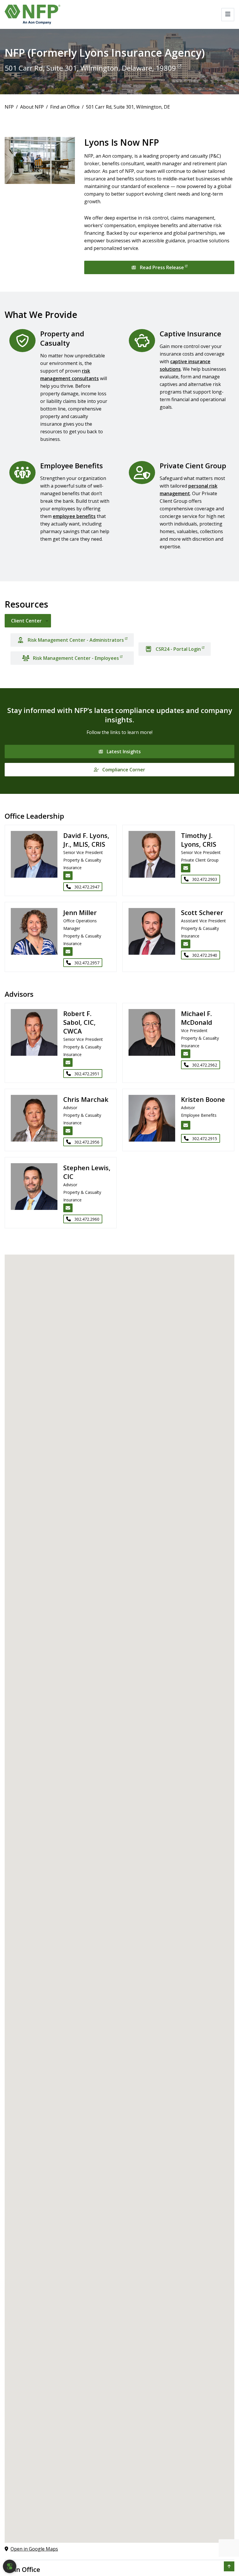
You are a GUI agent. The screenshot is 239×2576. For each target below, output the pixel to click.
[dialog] (10, 2566)
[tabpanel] (119, 647)
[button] (229, 2566)
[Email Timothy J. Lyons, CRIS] (186, 868)
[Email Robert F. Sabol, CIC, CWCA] (68, 1062)
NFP (9, 107)
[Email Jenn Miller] (68, 952)
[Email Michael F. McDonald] (186, 1054)
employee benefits (74, 516)
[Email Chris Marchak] (68, 1131)
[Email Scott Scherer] (186, 944)
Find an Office (65, 107)
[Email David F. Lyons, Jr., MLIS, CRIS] (68, 876)
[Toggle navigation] (228, 15)
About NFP (32, 107)
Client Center (26, 621)
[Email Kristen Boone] (186, 1125)
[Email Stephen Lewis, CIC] (68, 1208)
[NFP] (32, 14)
